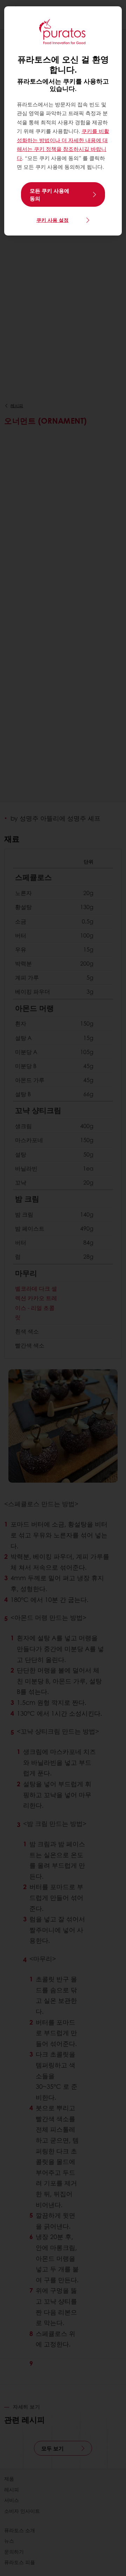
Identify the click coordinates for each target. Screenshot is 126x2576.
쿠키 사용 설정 (52, 220)
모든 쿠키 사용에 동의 (50, 194)
